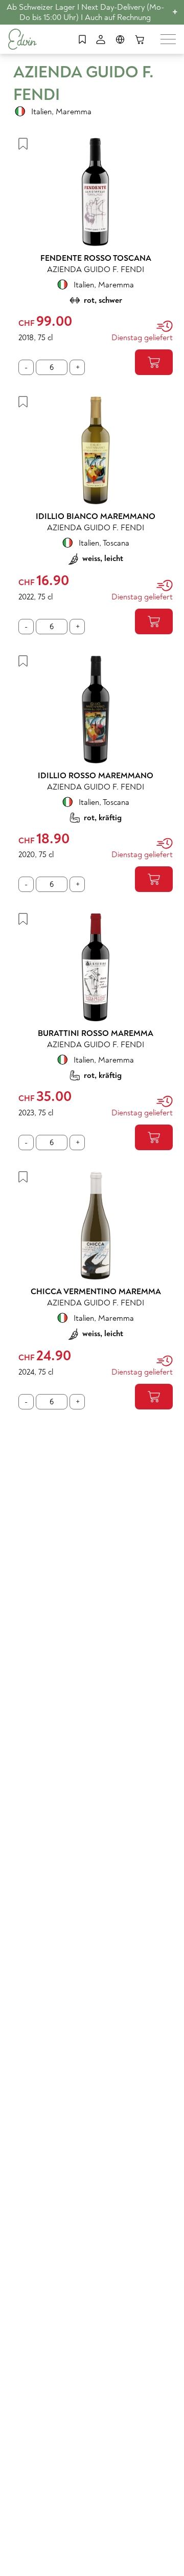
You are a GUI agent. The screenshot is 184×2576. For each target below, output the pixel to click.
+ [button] (175, 12)
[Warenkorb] (140, 39)
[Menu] (168, 39)
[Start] (22, 39)
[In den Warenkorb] (154, 362)
